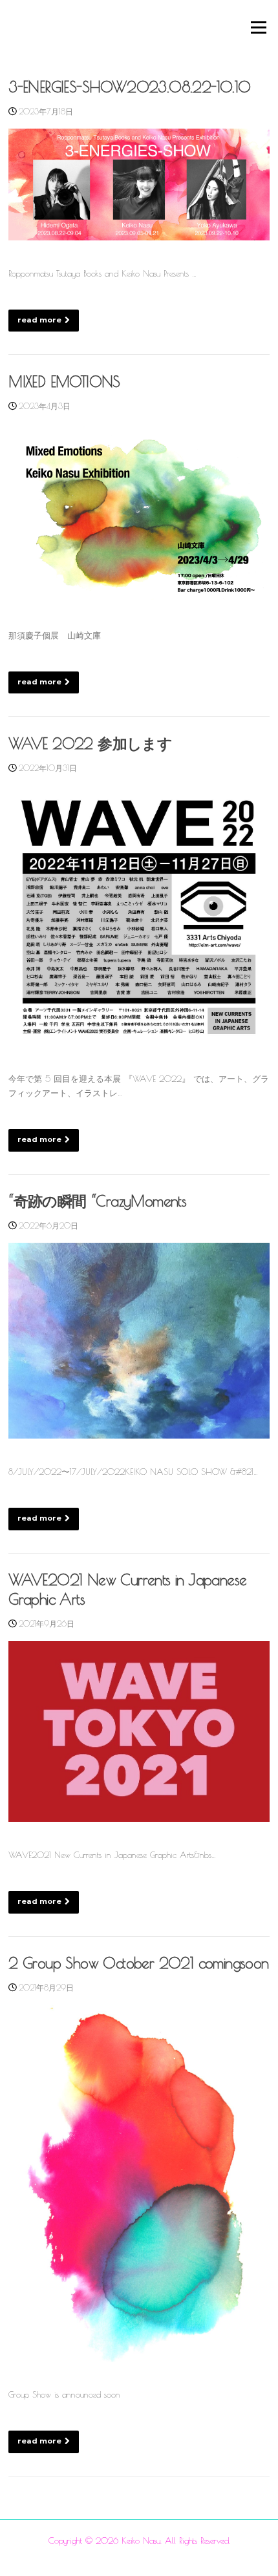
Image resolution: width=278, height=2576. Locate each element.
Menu (257, 27)
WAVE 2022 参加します (90, 744)
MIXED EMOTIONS (64, 382)
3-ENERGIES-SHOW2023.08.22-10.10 (129, 87)
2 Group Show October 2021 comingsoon (138, 1963)
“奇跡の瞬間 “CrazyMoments (97, 1201)
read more (39, 320)
